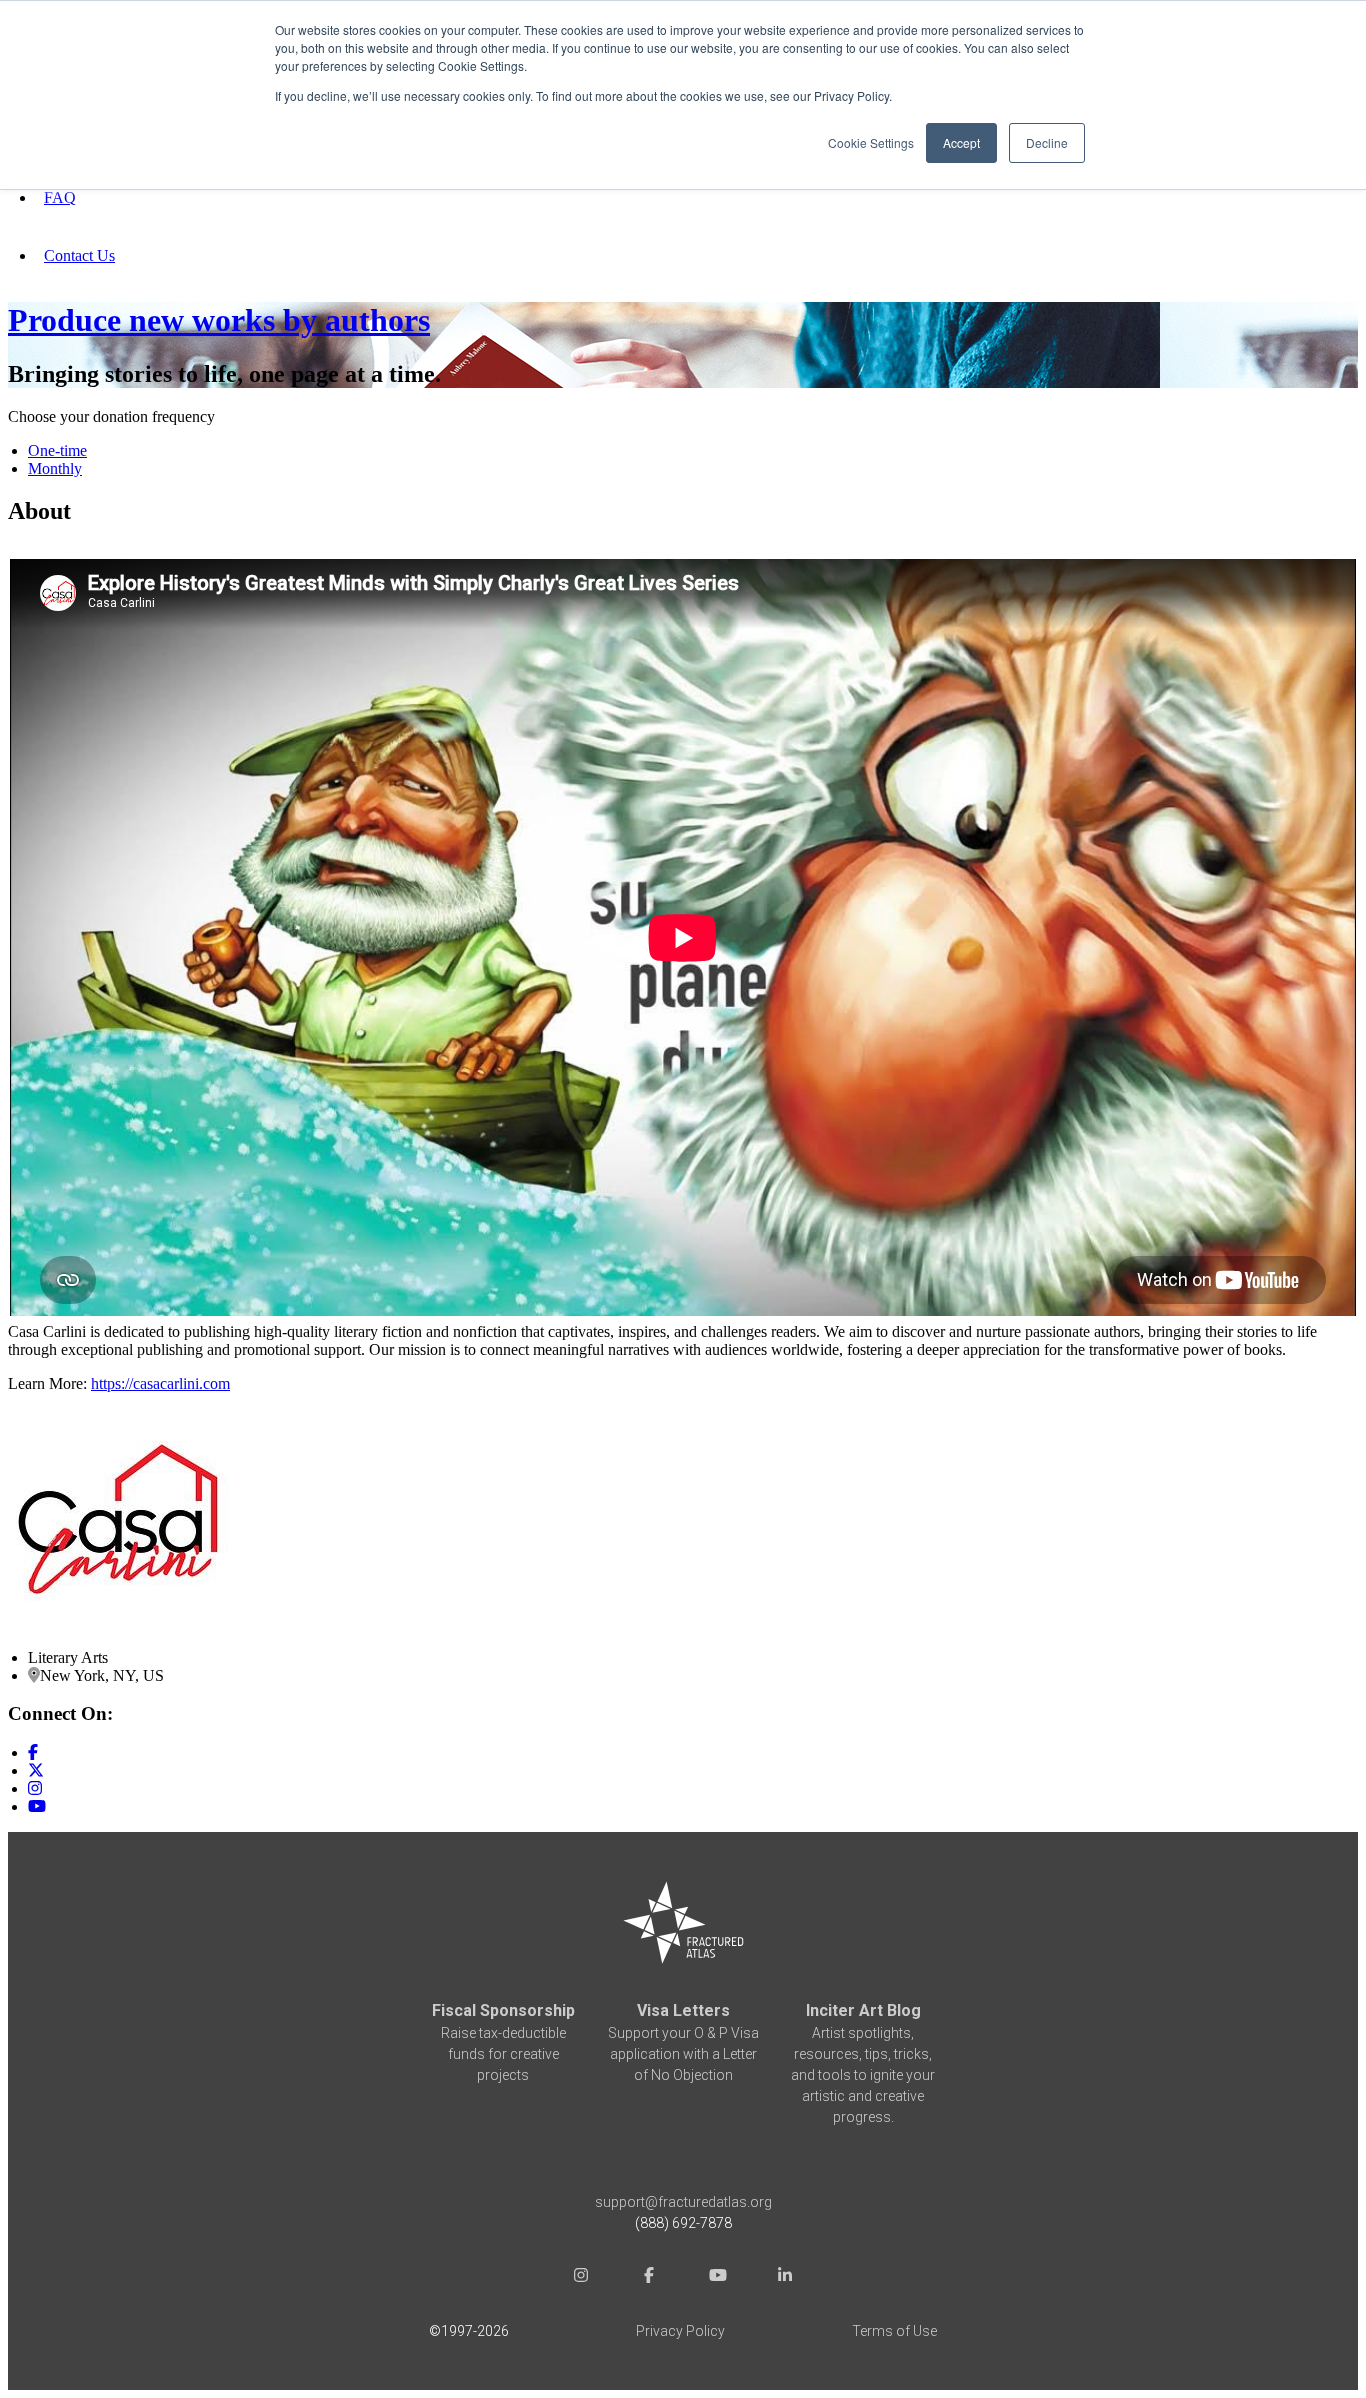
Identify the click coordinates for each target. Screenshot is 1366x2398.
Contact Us (79, 255)
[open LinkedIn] (785, 2277)
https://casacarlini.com (160, 1383)
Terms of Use (894, 2331)
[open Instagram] (581, 2277)
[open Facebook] (649, 2277)
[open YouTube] (717, 2277)
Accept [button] (961, 142)
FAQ (60, 197)
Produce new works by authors (219, 320)
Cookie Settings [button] (871, 142)
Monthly (55, 468)
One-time (57, 450)
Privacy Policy (680, 2331)
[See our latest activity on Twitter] (36, 1770)
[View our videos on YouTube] (37, 1806)
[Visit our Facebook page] (33, 1752)
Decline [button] (1047, 142)
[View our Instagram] (35, 1788)
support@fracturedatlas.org (683, 2202)
